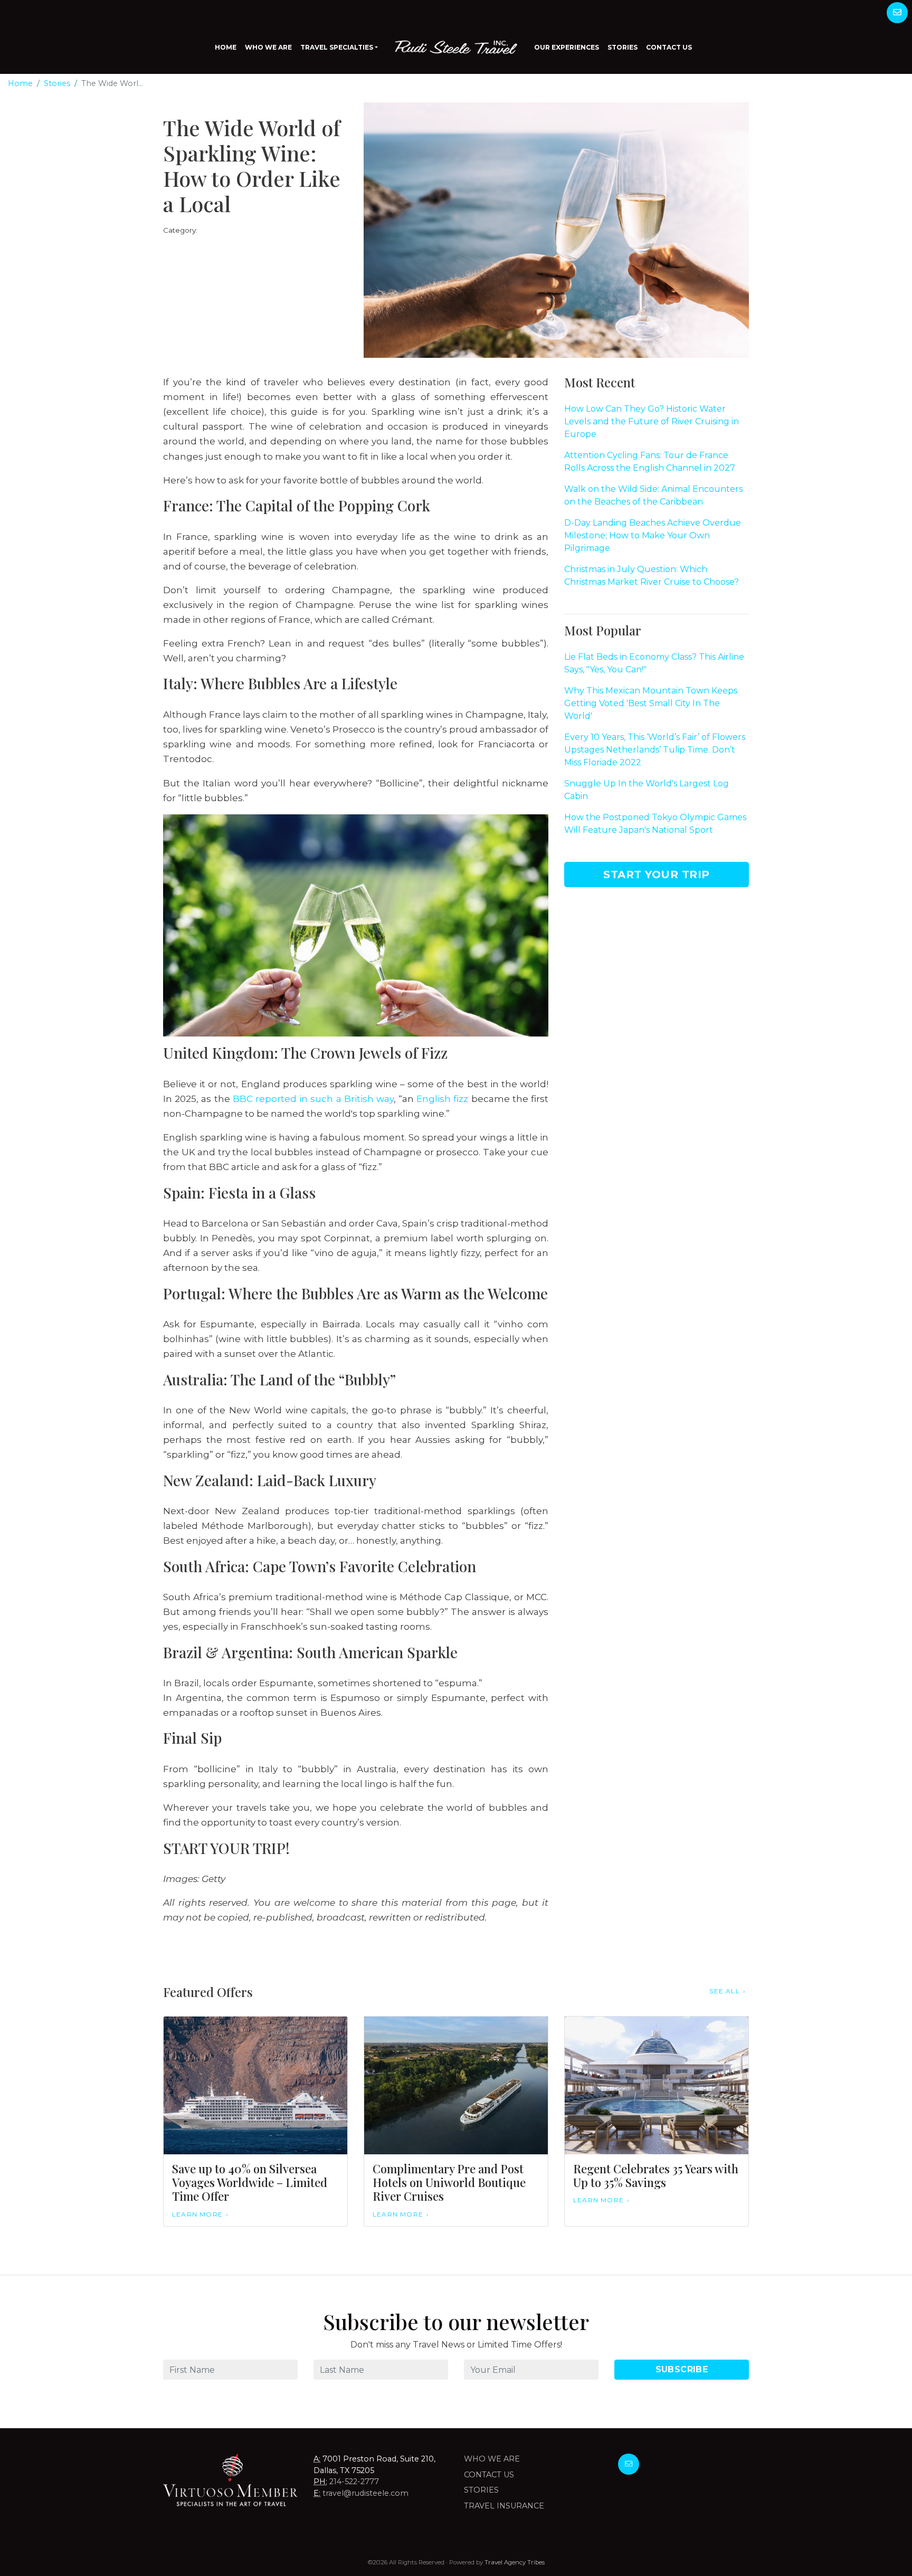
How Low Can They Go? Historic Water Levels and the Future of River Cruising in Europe (652, 421)
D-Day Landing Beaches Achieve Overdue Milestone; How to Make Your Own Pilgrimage (653, 535)
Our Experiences (567, 47)
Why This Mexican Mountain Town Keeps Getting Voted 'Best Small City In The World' (651, 703)
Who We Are (268, 47)
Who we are (492, 2459)
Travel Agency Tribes (515, 2562)
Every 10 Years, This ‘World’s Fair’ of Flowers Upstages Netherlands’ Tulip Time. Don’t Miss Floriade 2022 (655, 750)
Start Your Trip (657, 874)
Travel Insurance (504, 2506)
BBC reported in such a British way (313, 1099)
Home (226, 47)
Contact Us (669, 47)
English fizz (442, 1099)
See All (724, 1991)
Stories (623, 47)
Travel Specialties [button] (337, 47)
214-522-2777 (354, 2482)
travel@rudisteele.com (365, 2493)
